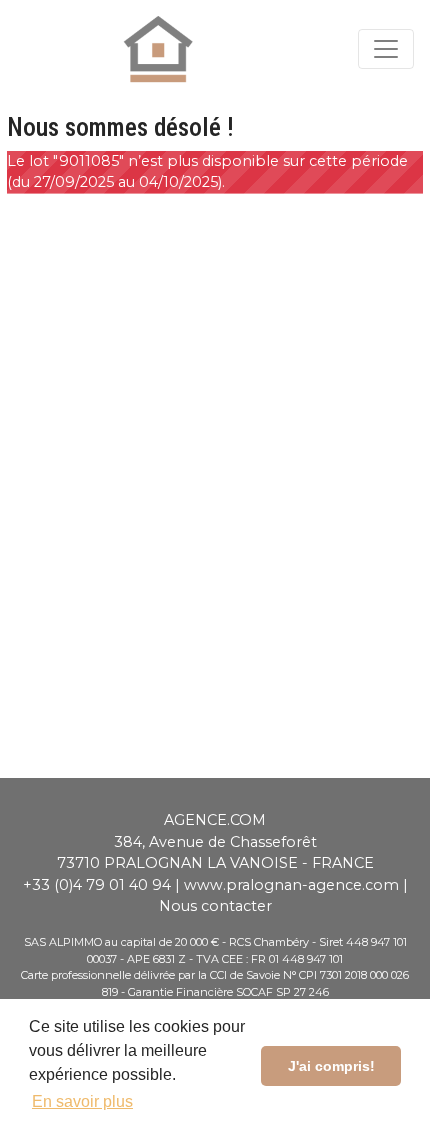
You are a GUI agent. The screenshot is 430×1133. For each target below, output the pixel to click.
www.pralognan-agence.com (291, 885)
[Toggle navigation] (386, 49)
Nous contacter (215, 906)
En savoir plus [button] (82, 1101)
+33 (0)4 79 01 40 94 (97, 885)
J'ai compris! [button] (331, 1066)
